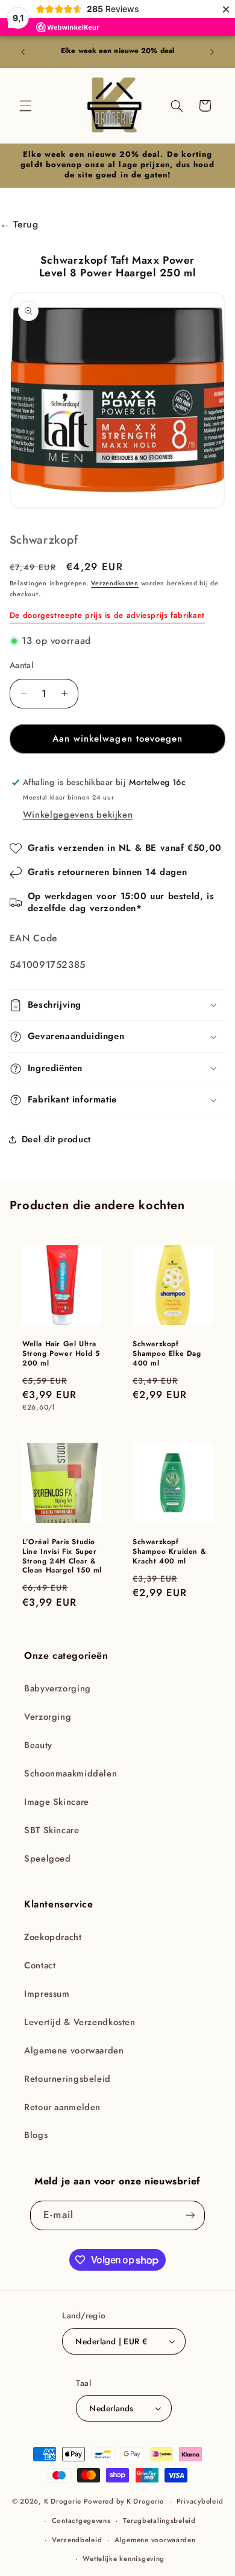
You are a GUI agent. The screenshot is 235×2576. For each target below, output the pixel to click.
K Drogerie (63, 2501)
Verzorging (48, 1717)
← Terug (19, 224)
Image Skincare (57, 1802)
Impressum (47, 1994)
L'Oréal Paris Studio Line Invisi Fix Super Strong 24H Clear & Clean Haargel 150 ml (62, 1556)
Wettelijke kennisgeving (124, 2559)
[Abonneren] (190, 2215)
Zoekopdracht (53, 1937)
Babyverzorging (58, 1688)
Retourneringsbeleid (67, 2079)
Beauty (38, 1745)
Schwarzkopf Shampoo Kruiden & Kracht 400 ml (169, 1552)
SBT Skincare (52, 1830)
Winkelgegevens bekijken (78, 815)
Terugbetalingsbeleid (159, 2520)
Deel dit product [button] (56, 1139)
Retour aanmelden (62, 2107)
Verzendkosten (115, 583)
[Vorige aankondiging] (23, 52)
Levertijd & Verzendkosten (80, 2022)
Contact (40, 1965)
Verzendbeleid (77, 2540)
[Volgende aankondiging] (212, 52)
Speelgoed (48, 1859)
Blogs (36, 2135)
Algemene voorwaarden (74, 2050)
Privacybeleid (200, 2501)
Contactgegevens (81, 2520)
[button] (25, 106)
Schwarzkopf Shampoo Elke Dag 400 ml (167, 1354)
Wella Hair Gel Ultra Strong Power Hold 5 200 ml (61, 1354)
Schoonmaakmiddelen (70, 1773)
